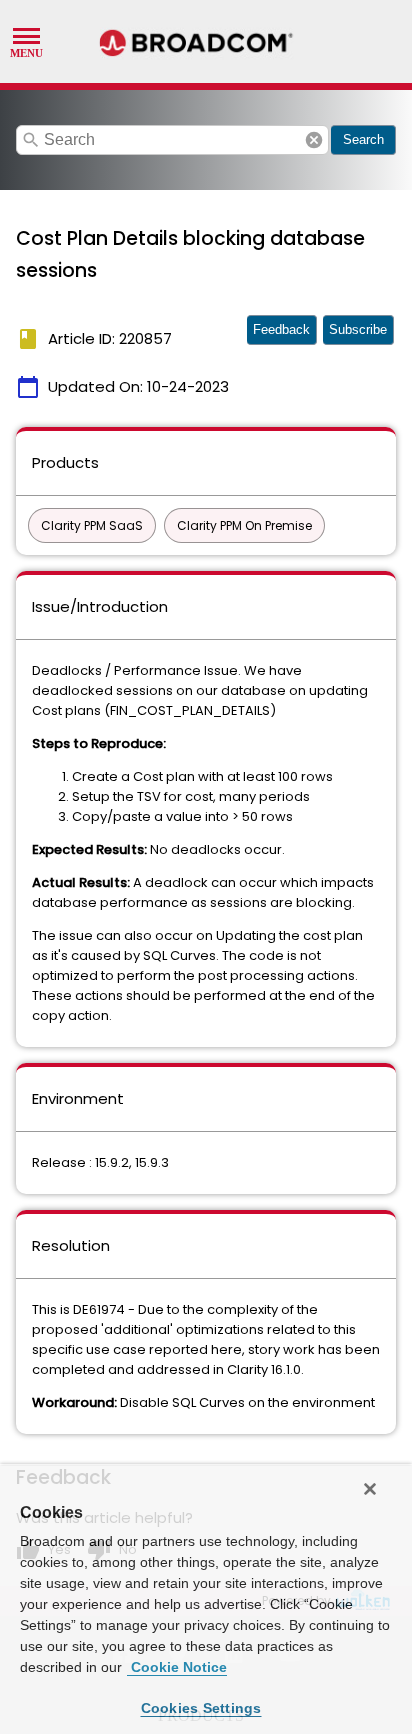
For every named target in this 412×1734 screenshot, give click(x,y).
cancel (314, 140)
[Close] (370, 1489)
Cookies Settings (201, 1708)
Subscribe (358, 329)
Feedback (281, 329)
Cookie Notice (177, 1667)
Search (363, 139)
